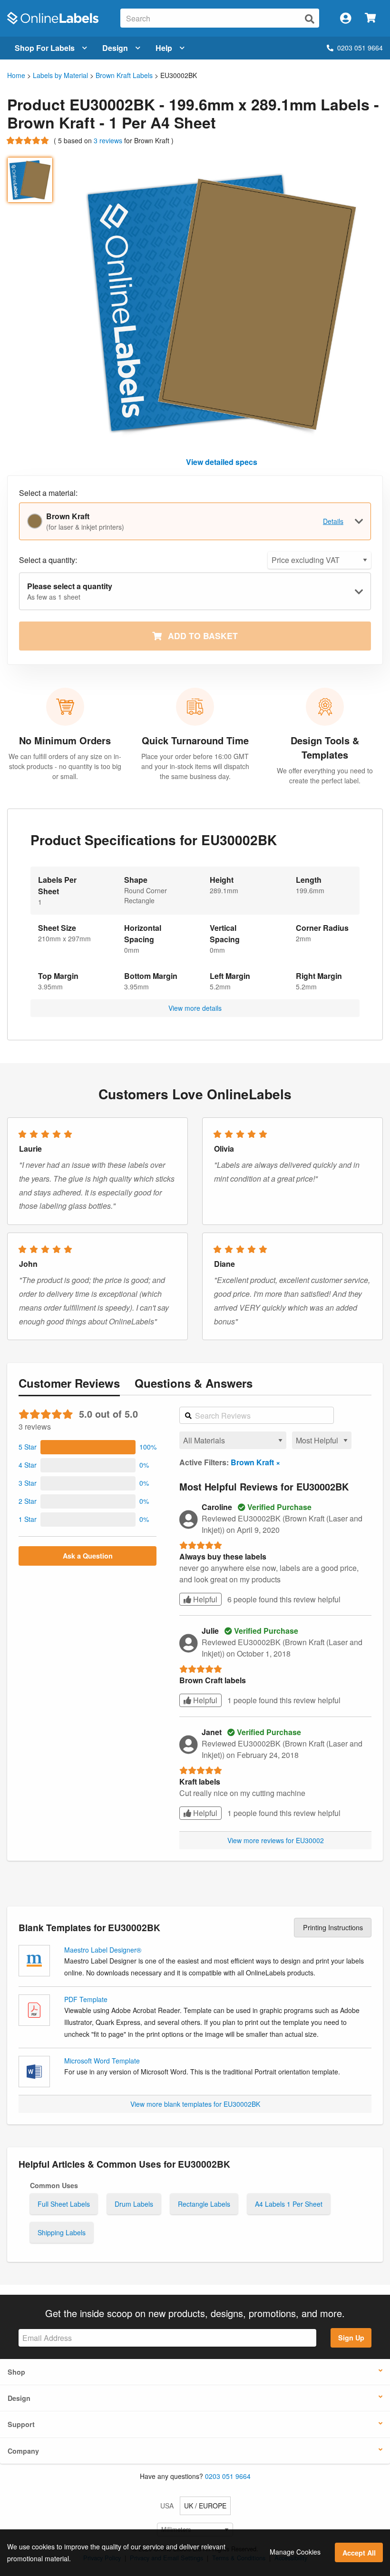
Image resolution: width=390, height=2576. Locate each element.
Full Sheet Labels (64, 2204)
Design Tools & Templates (325, 747)
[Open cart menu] (370, 18)
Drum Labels (134, 2204)
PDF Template (86, 1999)
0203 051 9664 (360, 48)
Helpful (204, 1599)
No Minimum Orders (65, 740)
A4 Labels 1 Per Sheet (289, 2204)
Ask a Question (88, 1556)
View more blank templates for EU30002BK (195, 2104)
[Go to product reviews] (29, 140)
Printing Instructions (333, 1927)
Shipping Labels (62, 2232)
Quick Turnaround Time (195, 740)
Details (333, 521)
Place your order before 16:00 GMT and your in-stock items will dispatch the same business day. (195, 766)
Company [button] (23, 2451)
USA (167, 2506)
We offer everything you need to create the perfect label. (325, 775)
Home (16, 75)
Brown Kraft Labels (124, 75)
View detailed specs (222, 462)
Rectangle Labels (204, 2204)
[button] (88, 1447)
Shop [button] (16, 2372)
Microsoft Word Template (102, 2061)
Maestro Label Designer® (103, 1950)
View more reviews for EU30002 (276, 1840)
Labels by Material (60, 75)
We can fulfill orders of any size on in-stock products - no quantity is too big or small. (65, 766)
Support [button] (21, 2424)
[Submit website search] (310, 19)
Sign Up (351, 2338)
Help (164, 48)
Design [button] (19, 2398)
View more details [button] (195, 1008)
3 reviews (109, 140)
